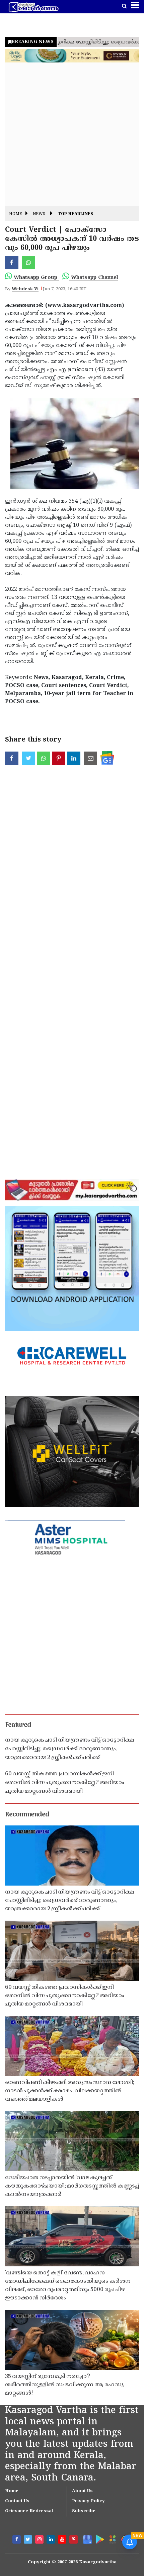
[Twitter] (29, 2540)
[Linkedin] (52, 2540)
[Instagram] (40, 2540)
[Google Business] (86, 2539)
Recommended (27, 1815)
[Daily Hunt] (112, 2539)
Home (16, 214)
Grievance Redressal (29, 2511)
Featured (18, 1725)
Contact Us (17, 2501)
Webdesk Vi (25, 289)
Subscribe (84, 2511)
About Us (82, 2491)
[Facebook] (17, 2540)
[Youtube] (63, 2540)
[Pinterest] (74, 2540)
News (39, 214)
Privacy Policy (88, 2501)
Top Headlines (75, 214)
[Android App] (99, 2539)
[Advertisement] (72, 134)
